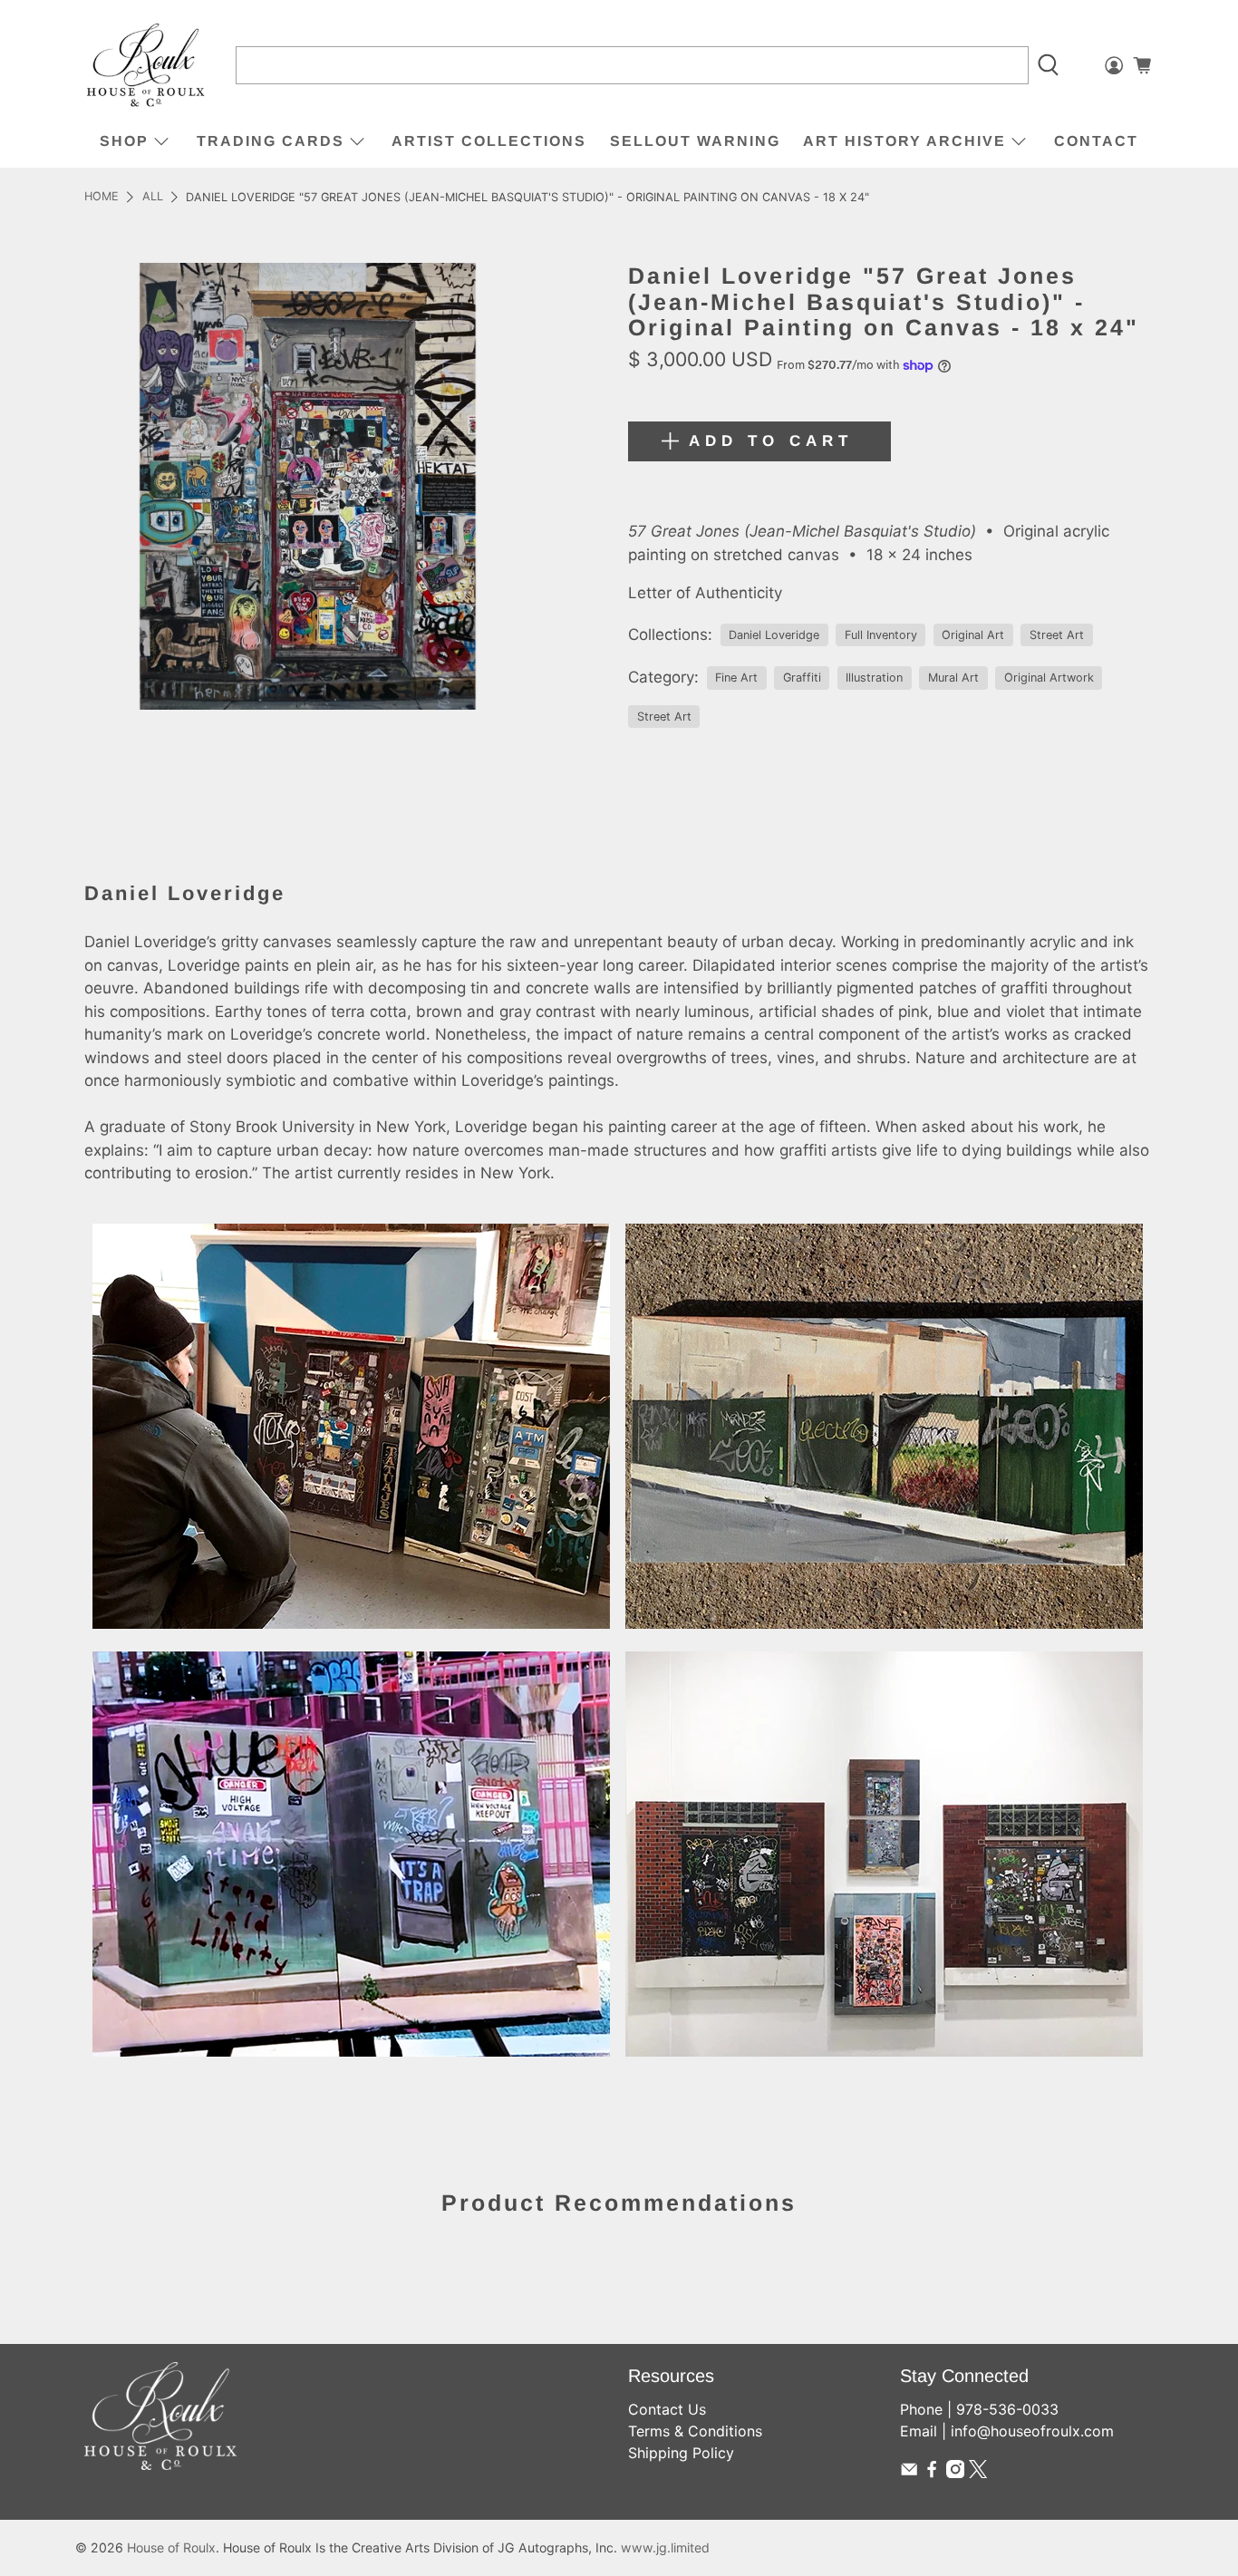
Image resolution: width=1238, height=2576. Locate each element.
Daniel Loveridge (774, 635)
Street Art (1057, 635)
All (153, 197)
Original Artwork (1049, 678)
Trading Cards (271, 141)
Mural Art (953, 678)
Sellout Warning (695, 141)
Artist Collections (489, 141)
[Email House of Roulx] (909, 2473)
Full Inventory (881, 635)
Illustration (874, 678)
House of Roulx (171, 2547)
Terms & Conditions (695, 2431)
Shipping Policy (681, 2453)
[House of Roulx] (146, 66)
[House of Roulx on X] (978, 2473)
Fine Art (736, 678)
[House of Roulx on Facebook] (932, 2473)
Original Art (973, 635)
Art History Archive (904, 141)
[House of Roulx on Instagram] (955, 2473)
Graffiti (802, 678)
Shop (124, 141)
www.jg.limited (665, 2547)
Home (102, 197)
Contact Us (667, 2409)
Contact (1096, 141)
